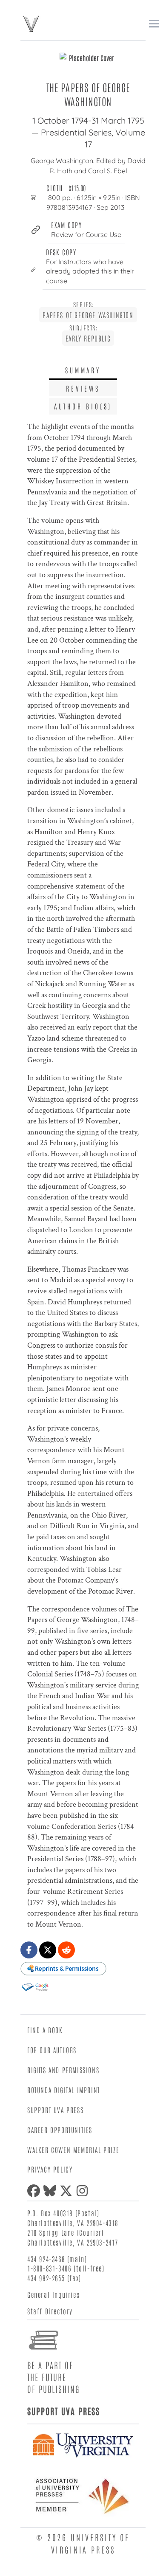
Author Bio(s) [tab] (83, 406)
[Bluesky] (52, 2191)
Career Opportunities (60, 2130)
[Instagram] (84, 2191)
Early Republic (88, 338)
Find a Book (45, 2030)
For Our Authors (52, 2050)
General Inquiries (53, 2294)
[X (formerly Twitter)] (68, 2191)
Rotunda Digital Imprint (64, 2090)
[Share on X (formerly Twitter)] (48, 1950)
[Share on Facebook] (29, 1950)
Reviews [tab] (83, 388)
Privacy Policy (50, 2169)
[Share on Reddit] (66, 1950)
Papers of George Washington (88, 315)
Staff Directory (50, 2311)
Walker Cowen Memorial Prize (73, 2150)
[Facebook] (35, 2191)
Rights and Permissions (63, 2070)
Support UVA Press (55, 2110)
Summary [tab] (83, 370)
